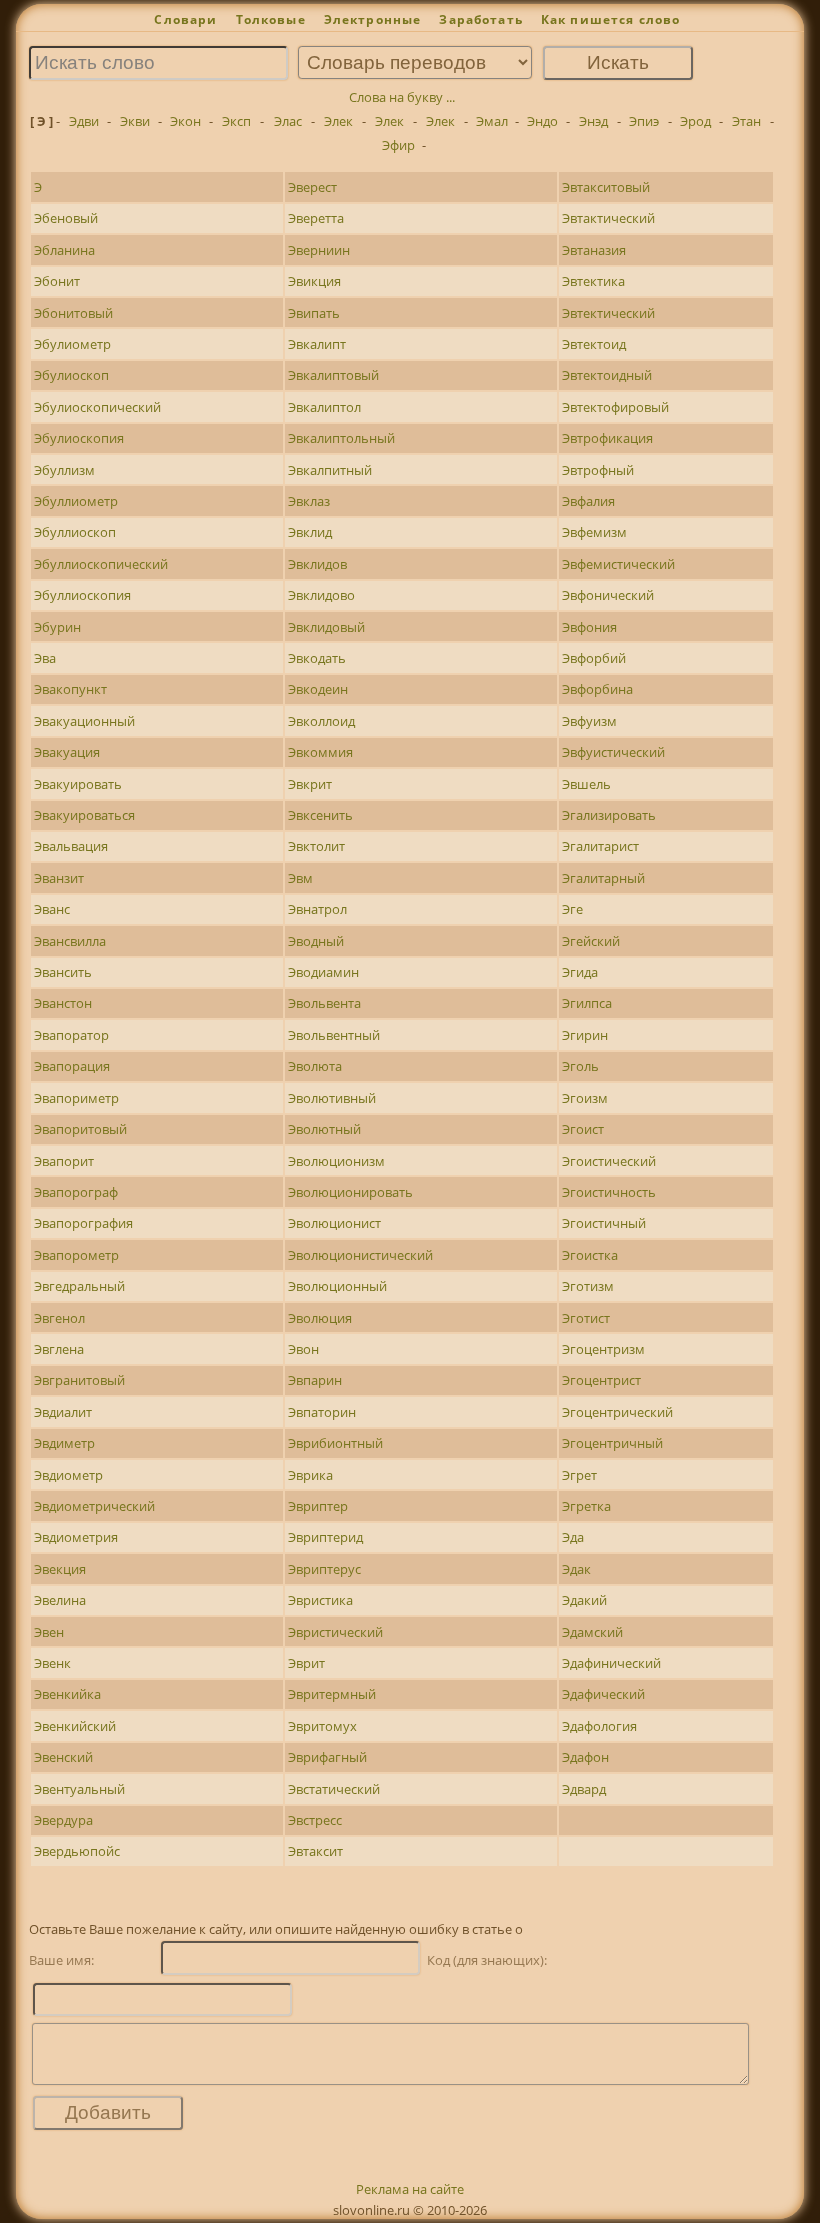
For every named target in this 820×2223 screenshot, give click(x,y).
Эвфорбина (597, 689)
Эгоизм (585, 1098)
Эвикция (314, 281)
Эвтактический (608, 218)
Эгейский (591, 941)
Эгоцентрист (601, 1380)
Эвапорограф (76, 1192)
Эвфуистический (613, 752)
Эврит (306, 1663)
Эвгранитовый (79, 1380)
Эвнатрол (317, 909)
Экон (185, 121)
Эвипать (314, 313)
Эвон (303, 1349)
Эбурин (57, 627)
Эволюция (320, 1318)
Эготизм (588, 1286)
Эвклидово (321, 595)
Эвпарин (315, 1380)
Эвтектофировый (615, 407)
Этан (746, 121)
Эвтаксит (315, 1851)
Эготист (586, 1318)
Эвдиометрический (94, 1506)
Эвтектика (593, 281)
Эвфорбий (594, 658)
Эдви (84, 121)
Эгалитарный (603, 878)
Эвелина (60, 1600)
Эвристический (335, 1632)
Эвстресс (315, 1820)
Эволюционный (337, 1286)
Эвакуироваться (84, 815)
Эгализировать (609, 815)
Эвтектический (608, 313)
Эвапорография (83, 1223)
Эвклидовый (326, 627)
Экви (135, 121)
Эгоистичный (604, 1223)
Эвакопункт (70, 689)
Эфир (398, 145)
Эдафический (603, 1694)
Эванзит (59, 878)
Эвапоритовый (80, 1129)
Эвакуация (67, 752)
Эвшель (586, 784)
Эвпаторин (322, 1412)
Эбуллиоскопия (82, 595)
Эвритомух (322, 1726)
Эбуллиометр (76, 501)
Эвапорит (64, 1161)
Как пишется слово (611, 19)
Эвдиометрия (76, 1537)
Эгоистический (609, 1161)
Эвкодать (317, 658)
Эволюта (315, 1066)
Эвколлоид (321, 721)
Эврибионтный (335, 1443)
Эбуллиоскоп (75, 532)
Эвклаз (309, 501)
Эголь (580, 1066)
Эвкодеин (318, 689)
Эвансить (63, 972)
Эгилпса (587, 1003)
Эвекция (60, 1569)
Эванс (52, 909)
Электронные (373, 19)
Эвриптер (318, 1506)
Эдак (576, 1569)
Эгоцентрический (617, 1412)
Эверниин (319, 250)
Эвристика (320, 1600)
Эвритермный (332, 1694)
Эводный (316, 941)
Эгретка (586, 1506)
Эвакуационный (84, 721)
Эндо (542, 121)
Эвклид (310, 532)
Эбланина (64, 250)
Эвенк (52, 1663)
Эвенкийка (67, 1694)
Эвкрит (310, 784)
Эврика (310, 1475)
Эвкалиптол (324, 407)
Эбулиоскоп (71, 375)
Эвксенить (320, 815)
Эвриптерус (324, 1569)
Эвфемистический (618, 564)
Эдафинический (611, 1663)
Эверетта (316, 218)
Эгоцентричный (612, 1443)
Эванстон (63, 1003)
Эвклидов (317, 564)
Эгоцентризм (603, 1349)
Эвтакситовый (606, 187)
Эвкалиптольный (341, 438)
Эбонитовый (73, 313)
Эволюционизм (336, 1161)
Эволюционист (334, 1223)
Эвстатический (334, 1789)
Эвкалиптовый (333, 375)
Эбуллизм (64, 470)
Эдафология (599, 1726)
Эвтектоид (594, 344)
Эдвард (584, 1789)
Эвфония (589, 627)
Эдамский (592, 1632)
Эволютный (324, 1129)
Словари (185, 19)
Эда (573, 1537)
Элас (288, 121)
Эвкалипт (317, 344)
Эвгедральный (79, 1286)
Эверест (312, 187)
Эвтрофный (598, 470)
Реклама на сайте (410, 2189)
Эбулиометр (72, 344)
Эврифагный (327, 1757)
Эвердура (63, 1820)
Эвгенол (59, 1318)
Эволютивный (332, 1098)
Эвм (300, 878)
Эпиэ (644, 121)
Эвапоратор (71, 1035)
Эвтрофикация (607, 438)
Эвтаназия (594, 250)
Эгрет (579, 1475)
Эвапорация (72, 1066)
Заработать (481, 19)
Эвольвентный (334, 1035)
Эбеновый (66, 218)
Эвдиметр (64, 1443)
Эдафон (585, 1757)
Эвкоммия (320, 752)
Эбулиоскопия (79, 438)
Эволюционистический (360, 1255)
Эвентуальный (79, 1789)
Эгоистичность (609, 1192)
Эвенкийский (75, 1726)
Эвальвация (71, 846)
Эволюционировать (350, 1192)
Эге (572, 909)
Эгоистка (590, 1255)
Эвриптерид (325, 1537)
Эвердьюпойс (77, 1851)
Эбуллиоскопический (101, 564)
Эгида (580, 972)
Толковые (271, 19)
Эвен (49, 1632)
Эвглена (59, 1349)
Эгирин (585, 1035)
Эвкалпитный (330, 470)
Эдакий (584, 1600)
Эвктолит (316, 846)
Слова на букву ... (402, 97)
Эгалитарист (600, 846)
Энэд (593, 121)
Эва (45, 658)
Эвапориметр (76, 1098)
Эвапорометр (76, 1255)
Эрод (695, 121)
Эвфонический (608, 595)
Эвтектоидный (607, 375)
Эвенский (63, 1757)
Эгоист (583, 1129)
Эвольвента (324, 1003)
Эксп (236, 121)
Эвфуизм (589, 721)
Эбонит (57, 281)
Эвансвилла (70, 941)
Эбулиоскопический (97, 407)
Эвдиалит (63, 1412)
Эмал (492, 121)
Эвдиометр (68, 1475)
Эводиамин (323, 972)
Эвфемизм (594, 532)
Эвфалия (588, 501)
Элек (338, 121)
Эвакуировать (78, 784)
